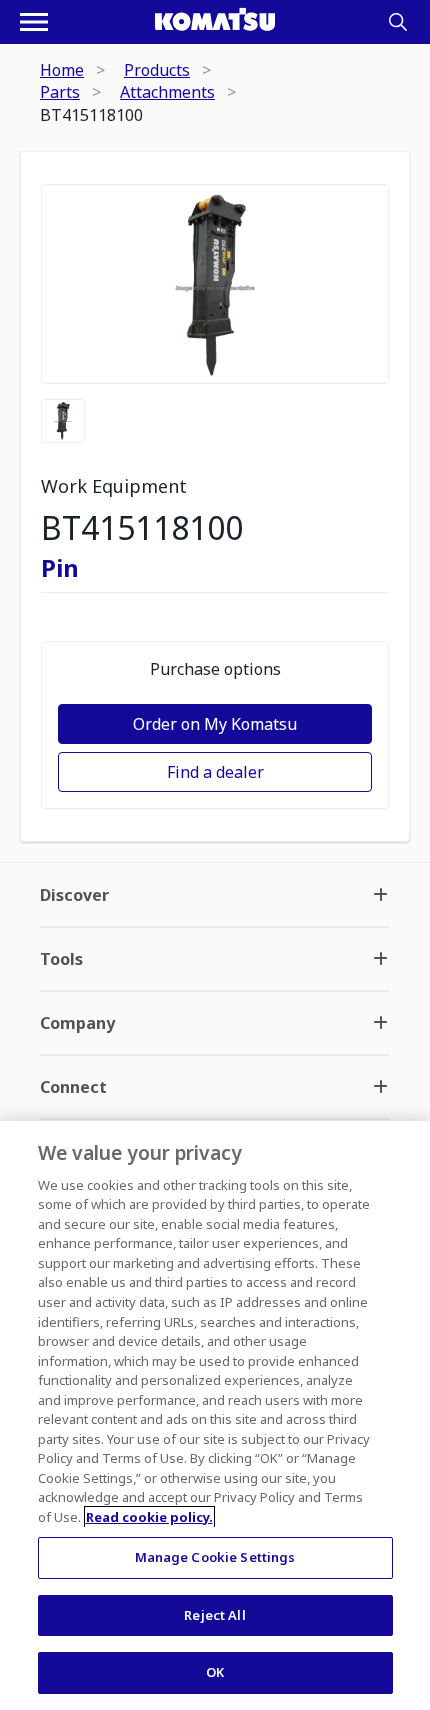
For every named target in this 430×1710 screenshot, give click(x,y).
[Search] (398, 22)
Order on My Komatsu (215, 724)
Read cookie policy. (149, 1517)
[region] (215, 1415)
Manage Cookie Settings (215, 1557)
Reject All (214, 1615)
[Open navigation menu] (34, 22)
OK (215, 1672)
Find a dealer (215, 772)
